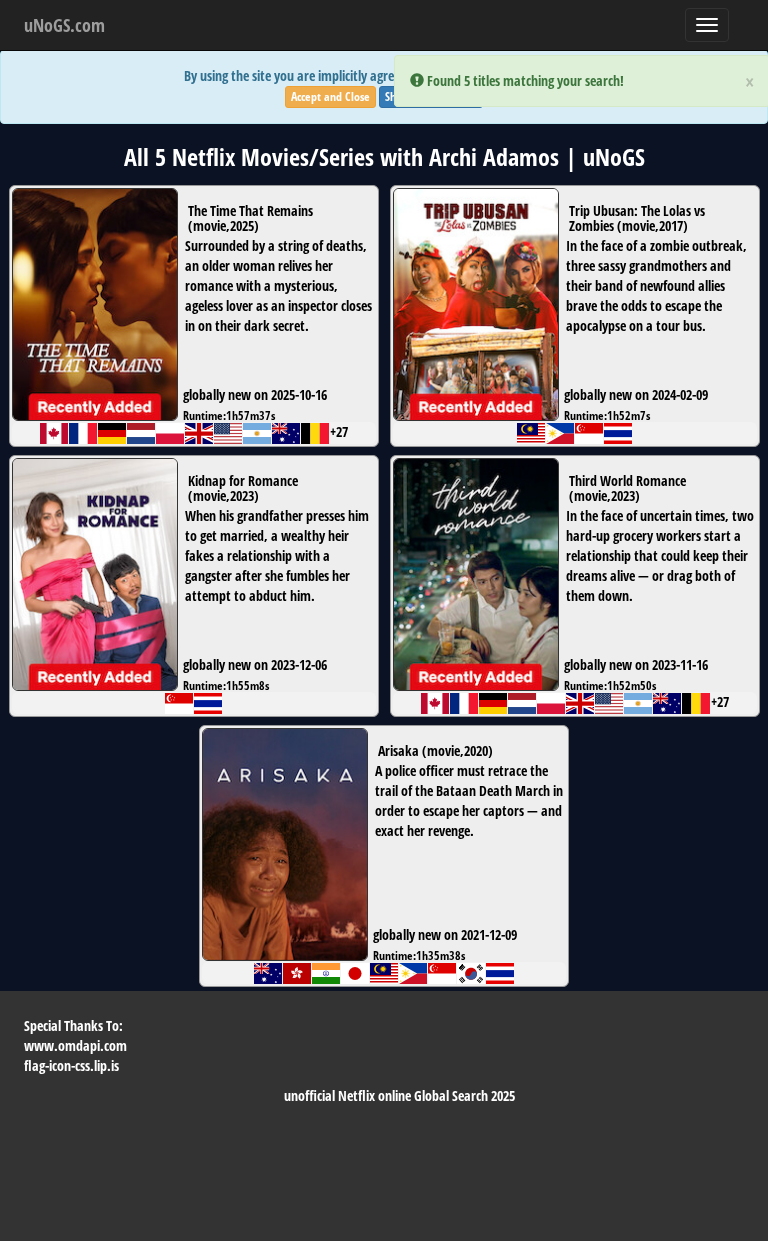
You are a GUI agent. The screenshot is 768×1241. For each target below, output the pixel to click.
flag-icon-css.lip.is (71, 1065)
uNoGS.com (64, 25)
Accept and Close (330, 96)
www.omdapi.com (75, 1045)
